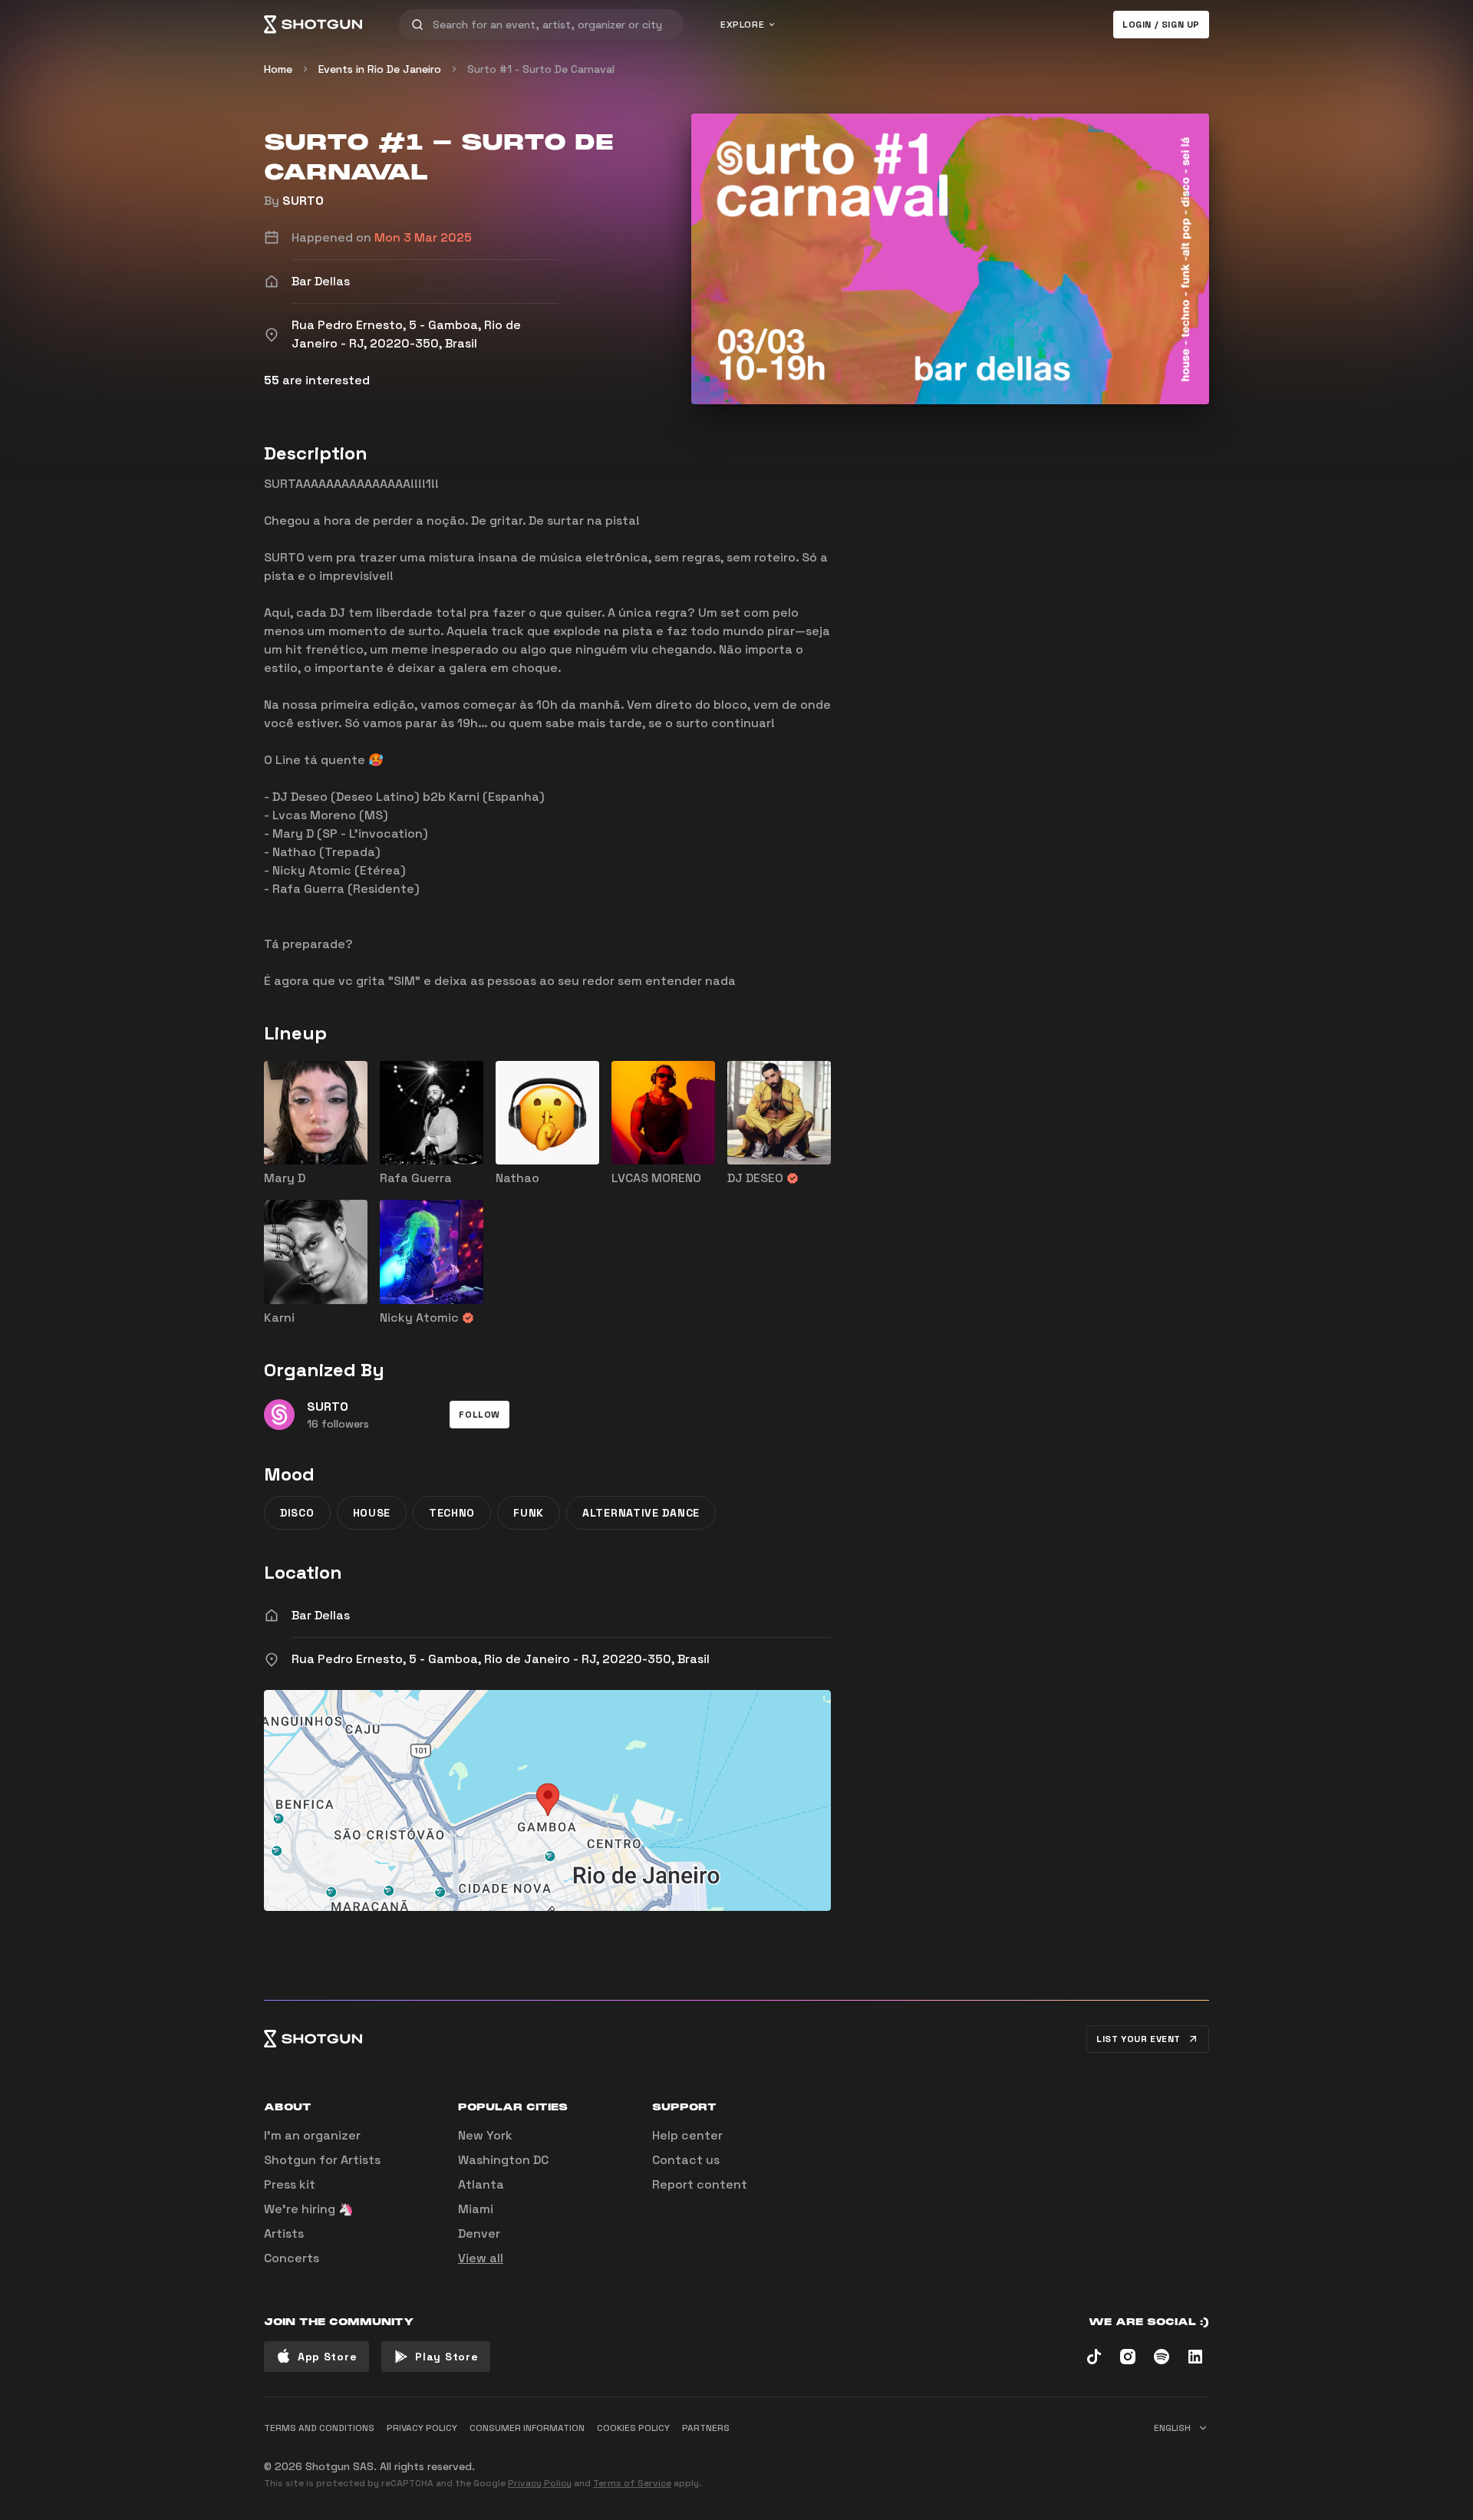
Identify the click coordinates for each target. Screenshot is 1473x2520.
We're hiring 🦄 (309, 2209)
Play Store (447, 2357)
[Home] (313, 25)
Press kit (290, 2184)
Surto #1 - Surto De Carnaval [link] (541, 69)
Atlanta (481, 2184)
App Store (327, 2357)
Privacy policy (422, 2428)
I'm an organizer (312, 2135)
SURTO (303, 201)
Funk (529, 1513)
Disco (297, 1513)
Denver (479, 2233)
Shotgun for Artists (322, 2160)
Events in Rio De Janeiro (380, 69)
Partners (706, 2428)
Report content (700, 2184)
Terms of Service (632, 2483)
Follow (479, 1415)
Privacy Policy (540, 2483)
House (372, 1513)
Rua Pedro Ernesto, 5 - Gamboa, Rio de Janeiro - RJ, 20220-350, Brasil (501, 1659)
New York (485, 2135)
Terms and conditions (319, 2428)
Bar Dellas (321, 1615)
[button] (479, 1415)
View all (481, 2258)
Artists (284, 2233)
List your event (1139, 2039)
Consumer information (527, 2428)
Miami (476, 2209)
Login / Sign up (1161, 25)
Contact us (686, 2160)
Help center (687, 2135)
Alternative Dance (641, 1513)
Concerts (292, 2258)
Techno (452, 1513)
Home (278, 69)
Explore (742, 25)
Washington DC (503, 2160)
